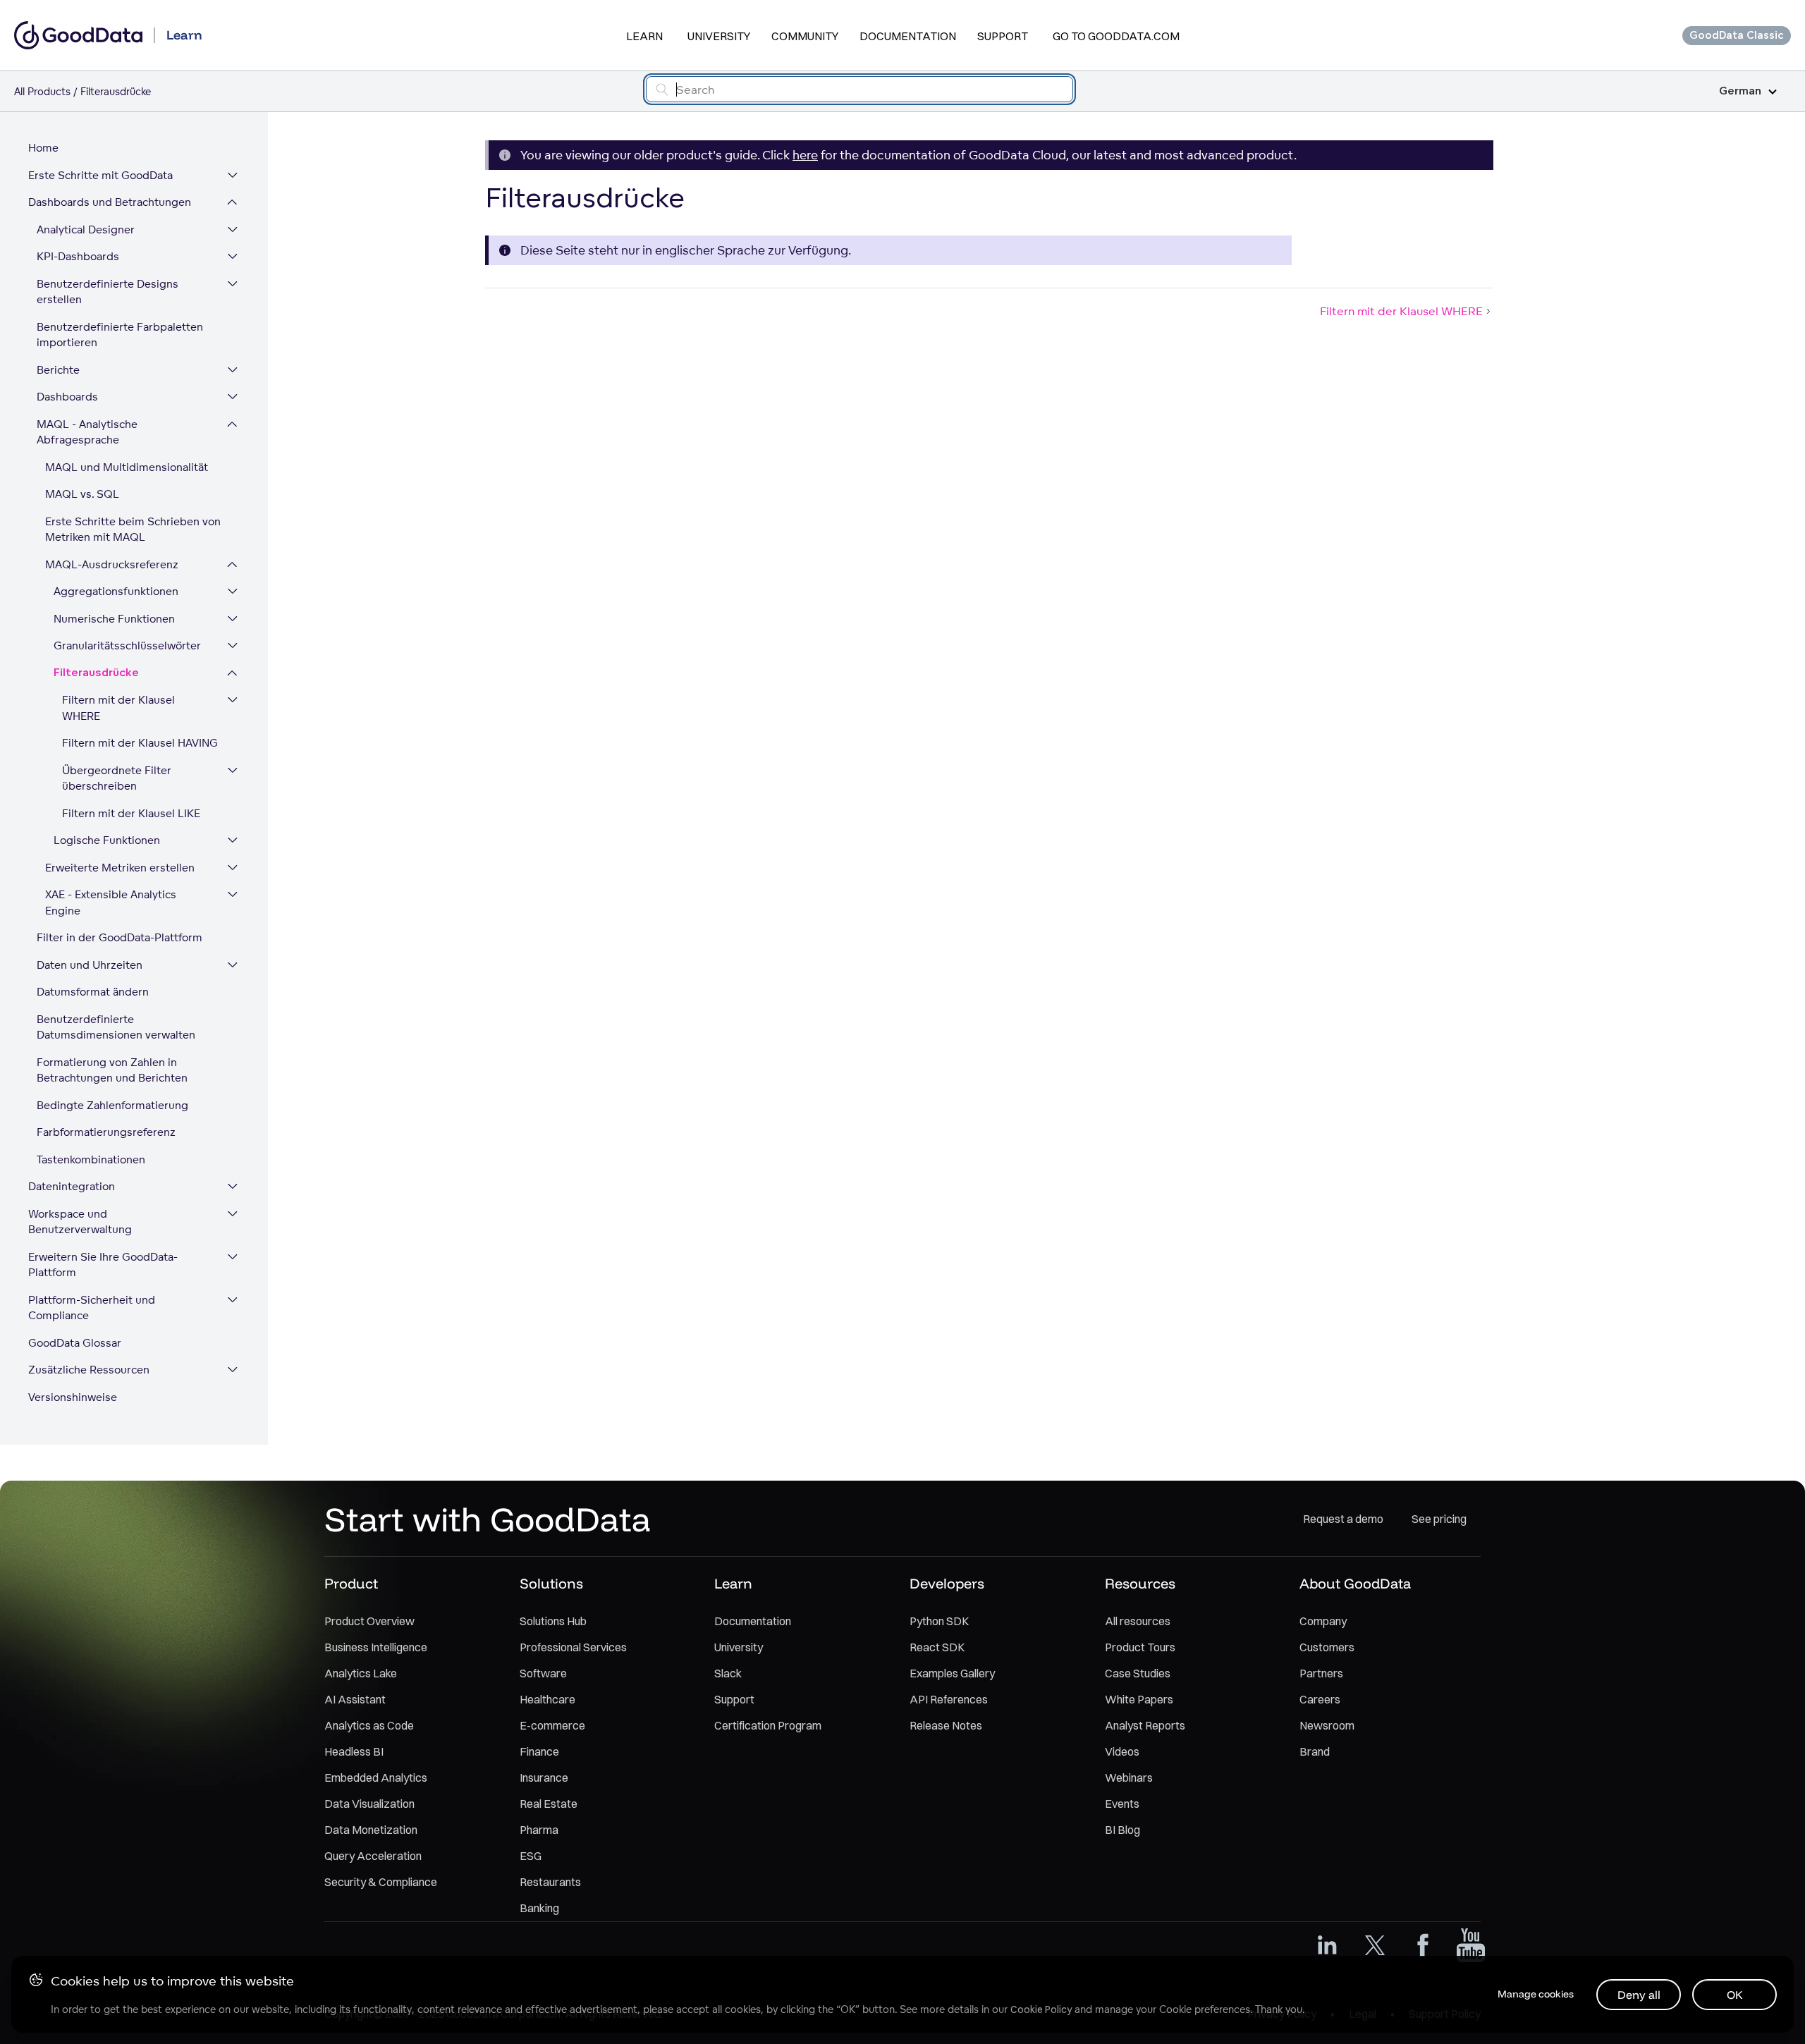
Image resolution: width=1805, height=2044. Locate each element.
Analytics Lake (361, 1673)
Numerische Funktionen (114, 619)
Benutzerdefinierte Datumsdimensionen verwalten (116, 1027)
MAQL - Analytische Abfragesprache (87, 432)
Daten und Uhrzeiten (90, 965)
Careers (1320, 1699)
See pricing (1439, 1519)
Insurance (544, 1777)
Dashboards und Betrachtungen (110, 202)
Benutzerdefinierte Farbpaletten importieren (120, 335)
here (805, 155)
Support (1003, 36)
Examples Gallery (952, 1673)
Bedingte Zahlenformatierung (112, 1105)
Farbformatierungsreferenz (106, 1132)
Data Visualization (369, 1804)
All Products (42, 91)
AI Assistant (355, 1699)
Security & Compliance (381, 1882)
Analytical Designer (86, 230)
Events (1122, 1804)
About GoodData (1355, 1583)
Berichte (58, 370)
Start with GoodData (488, 1519)
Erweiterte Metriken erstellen (120, 868)
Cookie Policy (1041, 2009)
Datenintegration (72, 1186)
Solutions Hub (553, 1621)
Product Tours (1140, 1647)
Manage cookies (1536, 1994)
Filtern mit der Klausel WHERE (118, 708)
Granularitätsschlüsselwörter (127, 645)
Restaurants (550, 1882)
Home (43, 148)
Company (1323, 1621)
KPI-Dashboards (78, 256)
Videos (1122, 1751)
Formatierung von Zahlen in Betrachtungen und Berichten (112, 1070)
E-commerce (552, 1725)
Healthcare (547, 1699)
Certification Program (768, 1725)
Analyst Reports (1145, 1725)
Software (543, 1673)
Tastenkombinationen (91, 1159)
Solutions (551, 1583)
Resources (1140, 1583)
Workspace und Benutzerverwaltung (80, 1222)
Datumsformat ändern (93, 992)
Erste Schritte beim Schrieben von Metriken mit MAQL (133, 530)
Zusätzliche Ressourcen (89, 1370)
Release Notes (946, 1725)
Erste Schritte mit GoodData (100, 175)
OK (1735, 1995)
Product (351, 1583)
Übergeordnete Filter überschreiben (117, 778)
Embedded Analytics (376, 1777)
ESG (531, 1856)
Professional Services (573, 1647)
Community (805, 36)
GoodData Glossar (75, 1343)
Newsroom (1327, 1725)
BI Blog (1122, 1830)
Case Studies (1138, 1673)
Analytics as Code (369, 1725)
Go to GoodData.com (1116, 36)
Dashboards (67, 397)
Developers (947, 1583)
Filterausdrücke (96, 673)
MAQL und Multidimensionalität (127, 467)
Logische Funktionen (107, 840)
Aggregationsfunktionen (116, 591)
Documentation (908, 36)
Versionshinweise (73, 1397)
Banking (539, 1908)
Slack (728, 1673)
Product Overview (369, 1621)
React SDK (937, 1647)
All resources (1138, 1621)
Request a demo (1343, 1519)
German (1740, 91)
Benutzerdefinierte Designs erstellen (108, 292)
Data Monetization (371, 1830)
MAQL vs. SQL (82, 494)
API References (949, 1699)
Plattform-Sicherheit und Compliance (92, 1308)
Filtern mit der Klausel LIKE (131, 813)
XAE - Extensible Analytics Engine (111, 902)
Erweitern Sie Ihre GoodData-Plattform (103, 1265)
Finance (539, 1751)
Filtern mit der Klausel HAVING (140, 743)
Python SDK (939, 1621)
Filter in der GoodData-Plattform (120, 937)
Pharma (539, 1830)
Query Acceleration (373, 1856)
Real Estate (549, 1804)
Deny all (1639, 1995)
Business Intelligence (376, 1647)
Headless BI (354, 1751)
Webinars (1129, 1777)
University (719, 36)
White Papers (1139, 1699)
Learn (644, 36)
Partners (1321, 1673)
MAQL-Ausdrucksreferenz (112, 564)
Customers (1327, 1647)
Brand (1315, 1751)
